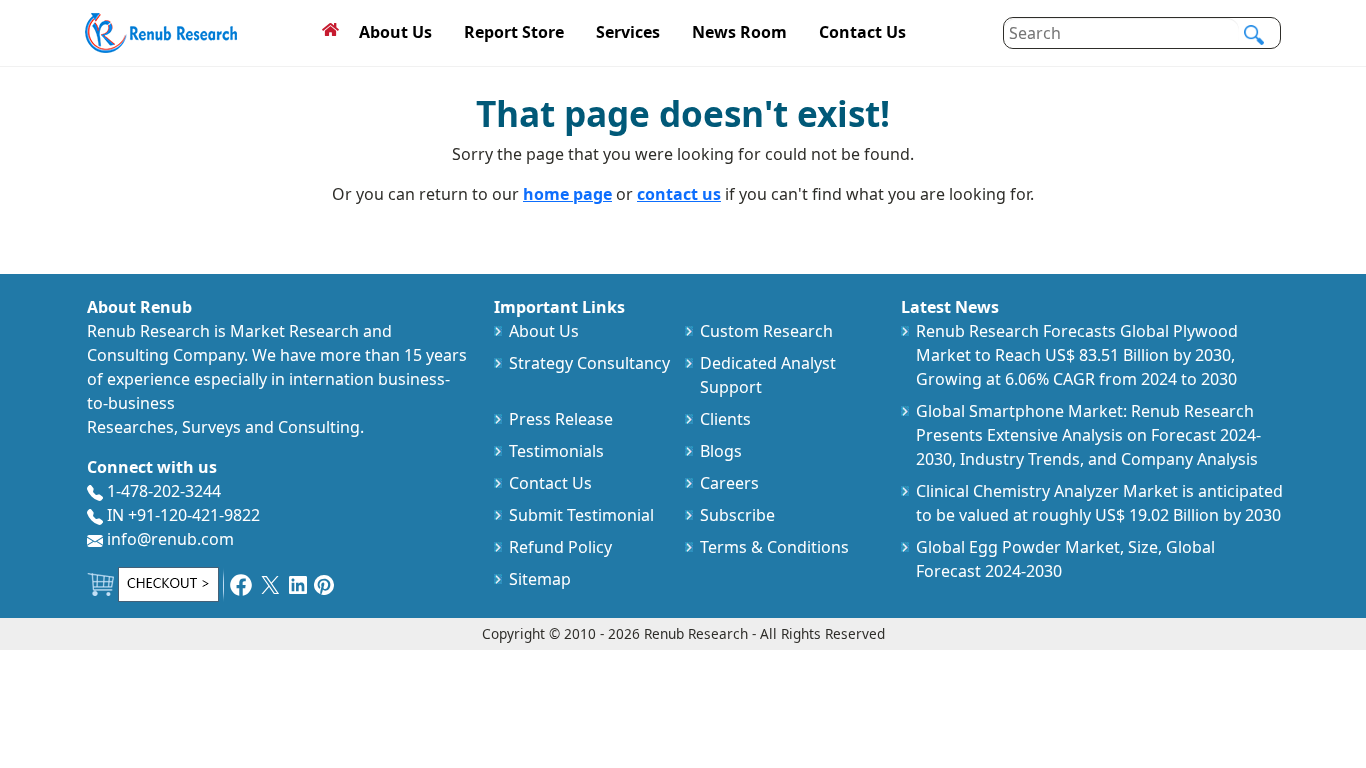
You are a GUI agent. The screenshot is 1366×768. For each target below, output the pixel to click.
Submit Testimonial (581, 515)
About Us (395, 32)
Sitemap (540, 579)
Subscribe (737, 515)
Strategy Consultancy (589, 363)
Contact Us (862, 32)
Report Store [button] (514, 32)
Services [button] (628, 32)
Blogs (721, 451)
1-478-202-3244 (162, 491)
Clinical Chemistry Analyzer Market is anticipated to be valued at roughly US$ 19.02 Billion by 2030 (1099, 503)
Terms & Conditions (774, 547)
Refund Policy (560, 547)
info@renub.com (168, 539)
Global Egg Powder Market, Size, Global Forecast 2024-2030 (1065, 559)
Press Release (561, 419)
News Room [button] (739, 32)
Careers (729, 483)
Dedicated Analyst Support (768, 375)
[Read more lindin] (298, 583)
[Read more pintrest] (324, 583)
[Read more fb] (241, 583)
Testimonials (556, 451)
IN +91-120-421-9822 (181, 515)
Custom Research (766, 331)
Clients (725, 419)
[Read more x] (270, 583)
